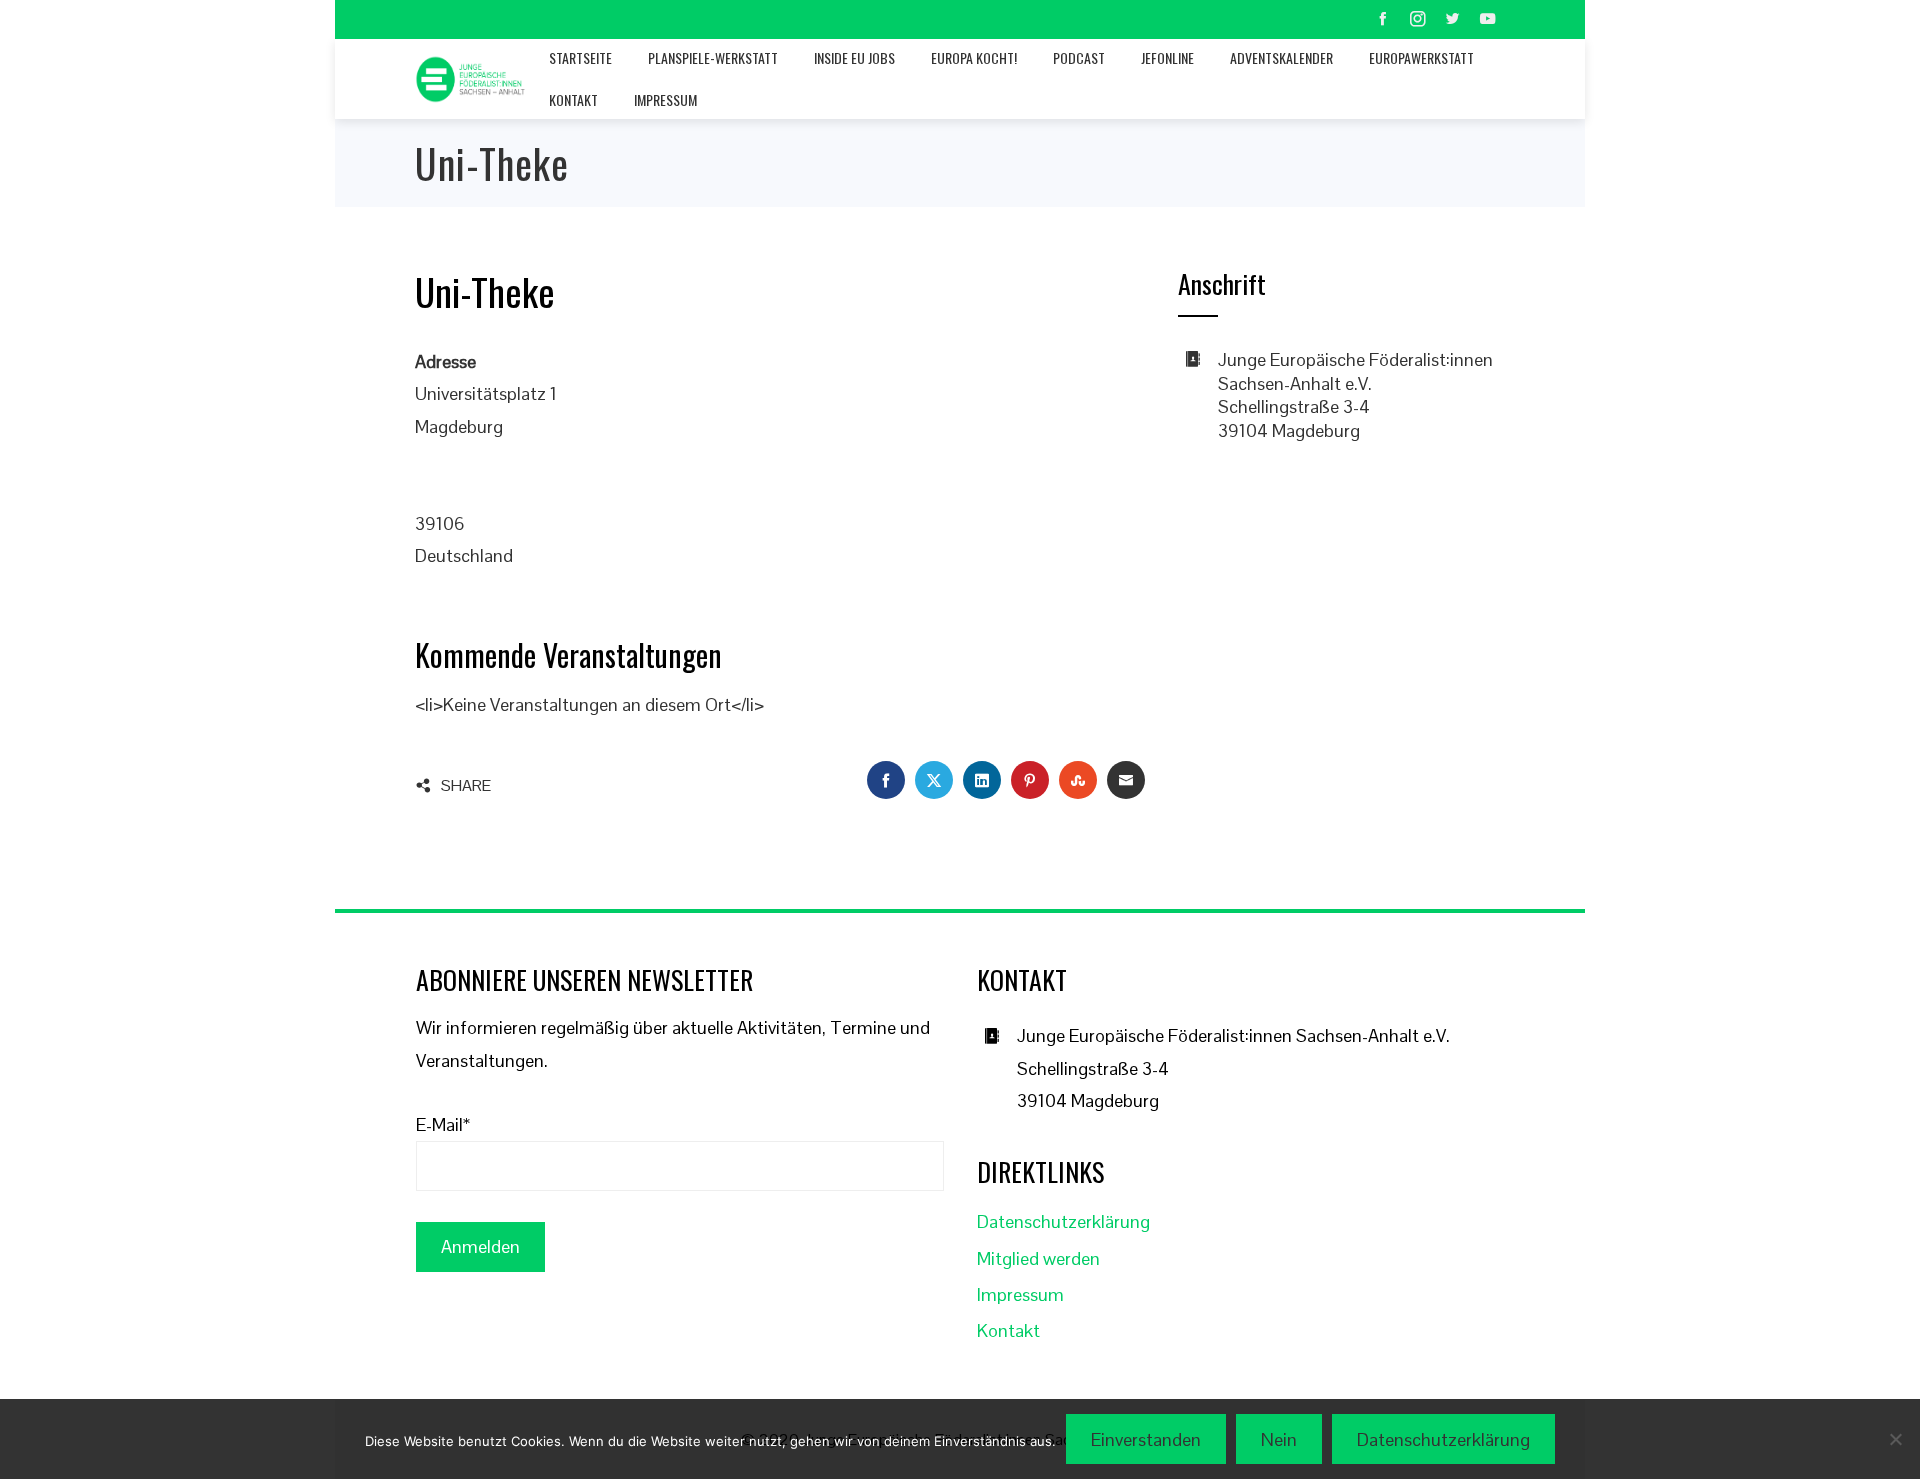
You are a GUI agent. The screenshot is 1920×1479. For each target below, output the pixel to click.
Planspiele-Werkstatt (713, 57)
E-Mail (443, 1124)
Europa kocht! (974, 57)
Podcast (1079, 57)
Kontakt (573, 99)
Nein (1279, 1439)
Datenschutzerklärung (1063, 1221)
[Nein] (1895, 1439)
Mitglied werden (1038, 1258)
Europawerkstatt (1421, 57)
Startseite (580, 57)
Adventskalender (1281, 57)
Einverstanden (1146, 1439)
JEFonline (1167, 57)
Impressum (665, 99)
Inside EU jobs (854, 57)
